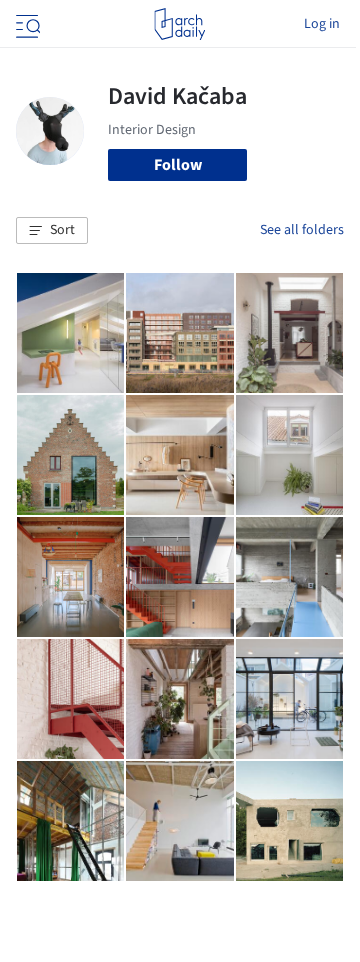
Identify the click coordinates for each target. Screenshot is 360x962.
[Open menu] (26, 24)
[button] (52, 231)
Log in (322, 24)
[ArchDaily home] (179, 24)
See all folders (302, 230)
